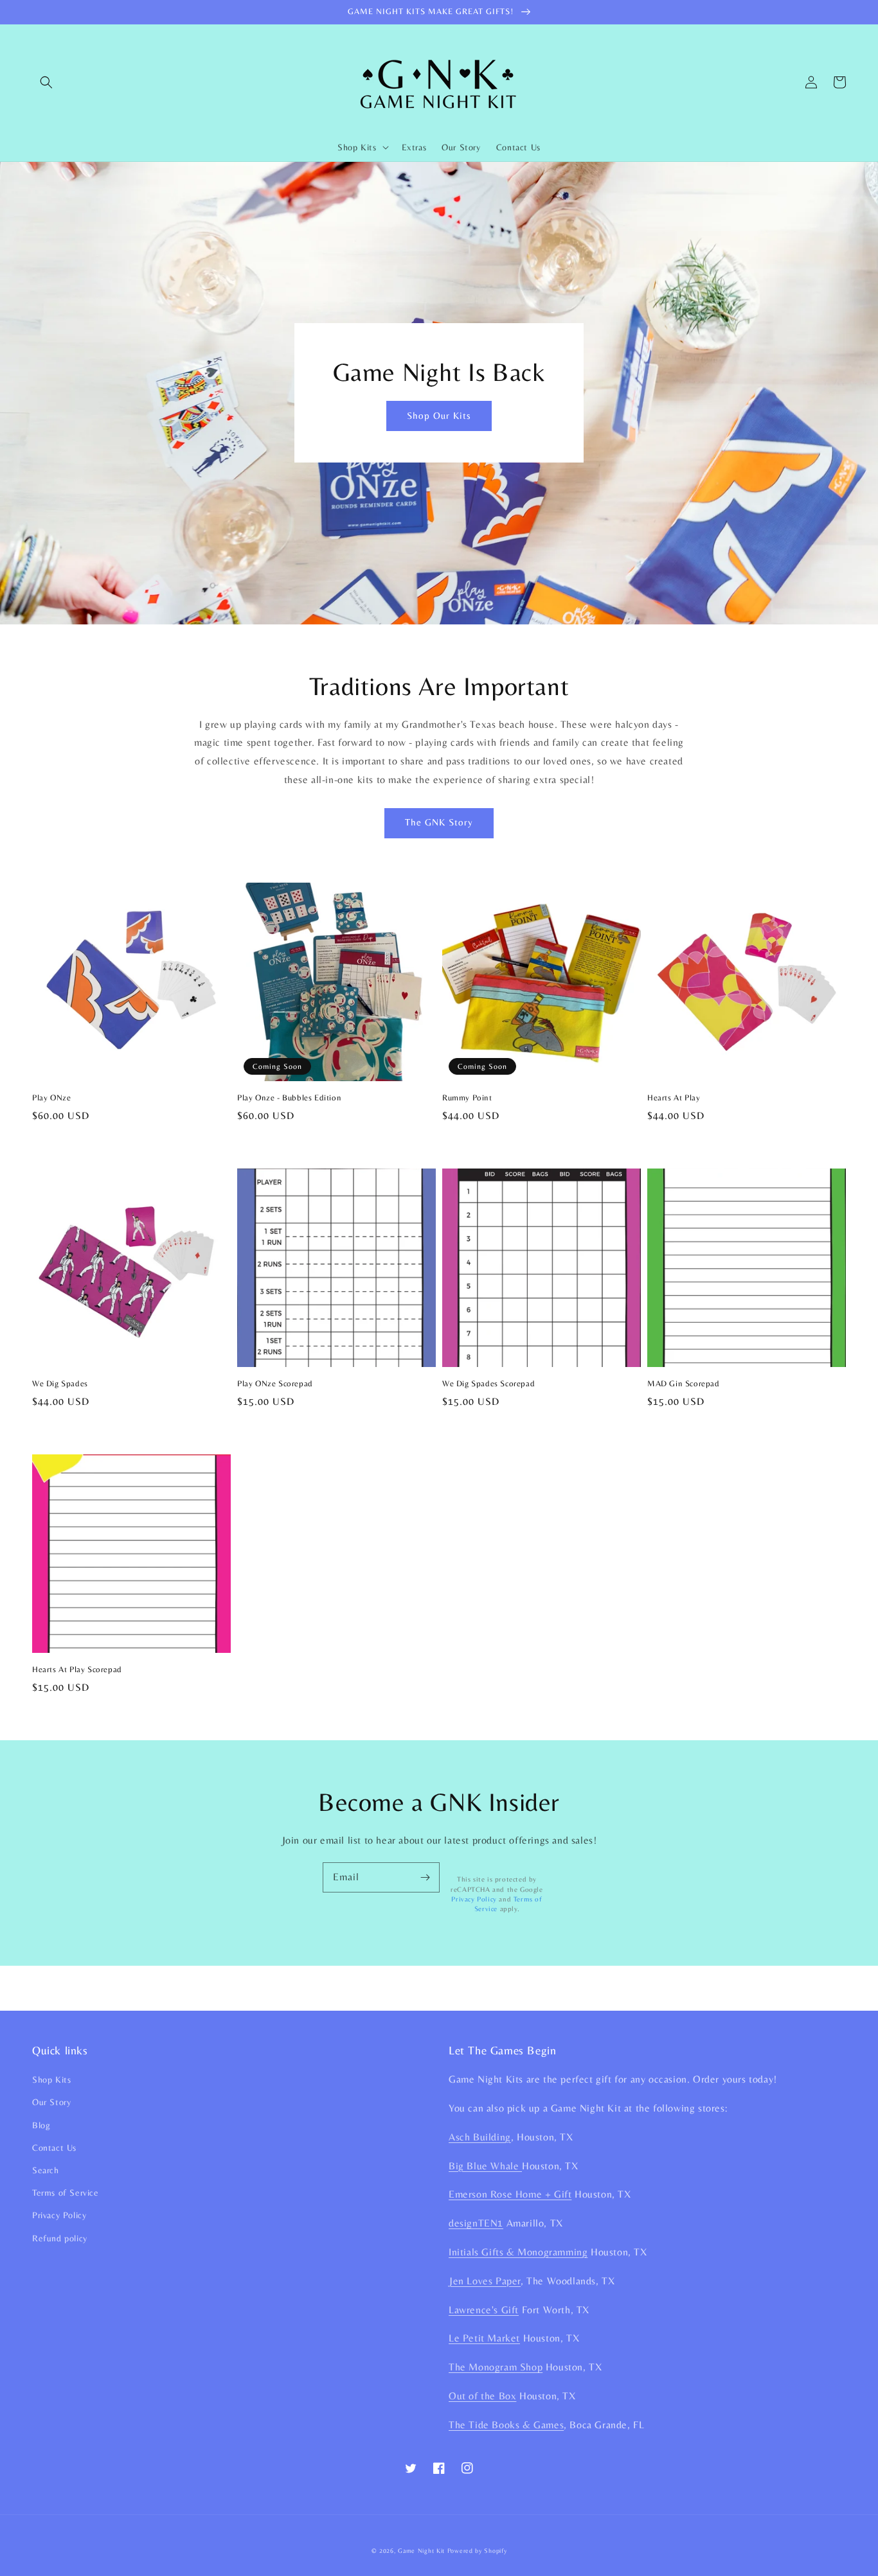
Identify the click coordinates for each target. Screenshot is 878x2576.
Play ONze (51, 1098)
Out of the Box (482, 2396)
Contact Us (54, 2148)
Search (46, 2170)
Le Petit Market (484, 2338)
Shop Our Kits (439, 415)
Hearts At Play (674, 1098)
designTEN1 (476, 2223)
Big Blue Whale (485, 2166)
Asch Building (480, 2137)
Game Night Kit (421, 2551)
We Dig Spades (60, 1383)
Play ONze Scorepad (275, 1383)
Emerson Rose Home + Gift (510, 2194)
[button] (46, 82)
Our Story (51, 2102)
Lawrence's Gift (484, 2310)
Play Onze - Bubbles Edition (289, 1098)
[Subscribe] (425, 1877)
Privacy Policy (474, 1899)
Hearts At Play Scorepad (77, 1669)
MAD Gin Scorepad (684, 1383)
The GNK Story (439, 822)
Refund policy (60, 2238)
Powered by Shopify (477, 2551)
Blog (41, 2125)
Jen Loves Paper (485, 2281)
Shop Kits (51, 2079)
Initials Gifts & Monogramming (518, 2252)
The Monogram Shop (496, 2367)
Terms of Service (66, 2192)
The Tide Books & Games (506, 2425)
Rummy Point (467, 1098)
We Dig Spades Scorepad (488, 1383)
